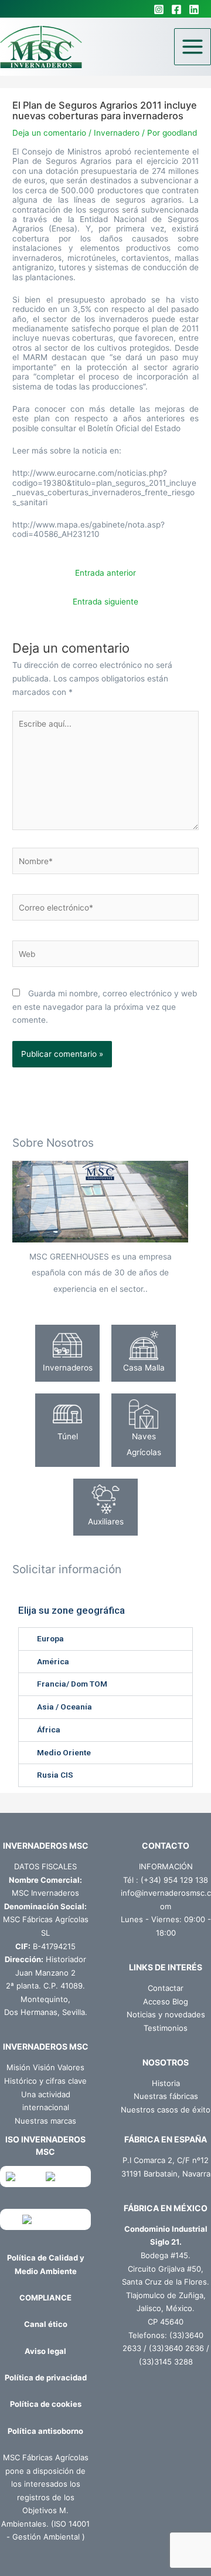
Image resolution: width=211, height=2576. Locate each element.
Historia (166, 2083)
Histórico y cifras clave (45, 2081)
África (49, 1729)
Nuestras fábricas (166, 2096)
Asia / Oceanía (64, 1707)
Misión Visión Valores (45, 2067)
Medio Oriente (64, 1752)
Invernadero (117, 133)
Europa (50, 1638)
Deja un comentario (49, 133)
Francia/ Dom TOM (72, 1684)
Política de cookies (46, 2404)
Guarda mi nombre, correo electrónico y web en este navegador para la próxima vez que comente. (105, 1007)
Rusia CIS (55, 1775)
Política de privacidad (46, 2377)
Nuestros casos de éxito (166, 2110)
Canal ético (46, 2324)
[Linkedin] (194, 9)
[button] (105, 1639)
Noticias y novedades (166, 2014)
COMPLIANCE (45, 2298)
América (53, 1661)
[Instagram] (159, 9)
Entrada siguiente (105, 602)
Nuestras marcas (45, 2121)
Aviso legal (45, 2351)
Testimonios (166, 2028)
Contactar (166, 1988)
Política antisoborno (45, 2431)
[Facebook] (176, 9)
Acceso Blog (166, 2001)
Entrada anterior (105, 573)
